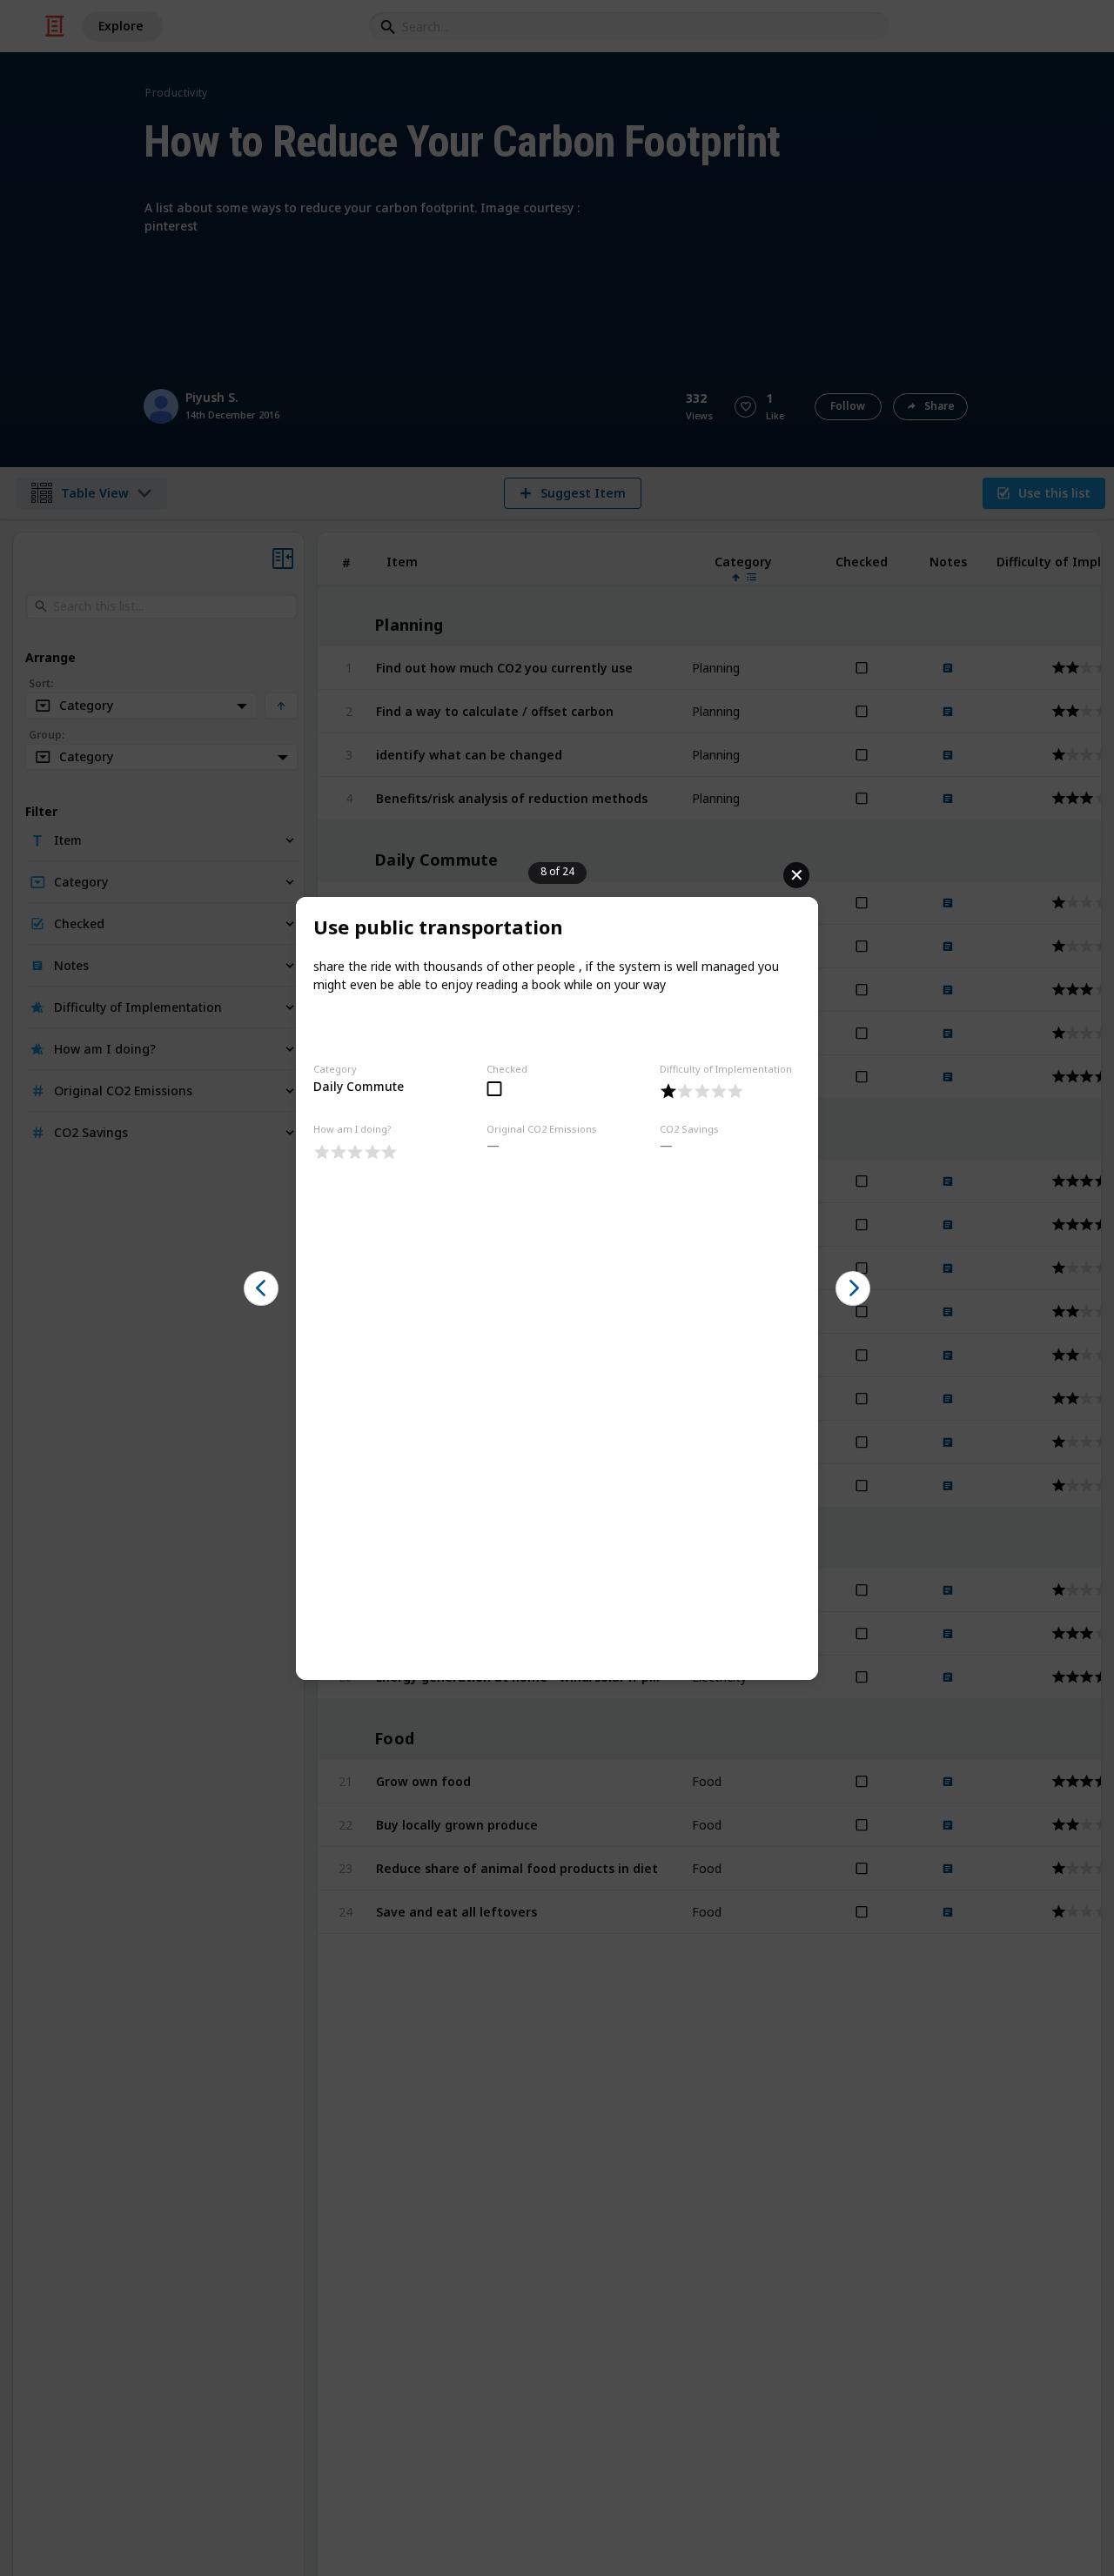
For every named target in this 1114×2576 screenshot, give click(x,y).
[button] (261, 1288)
